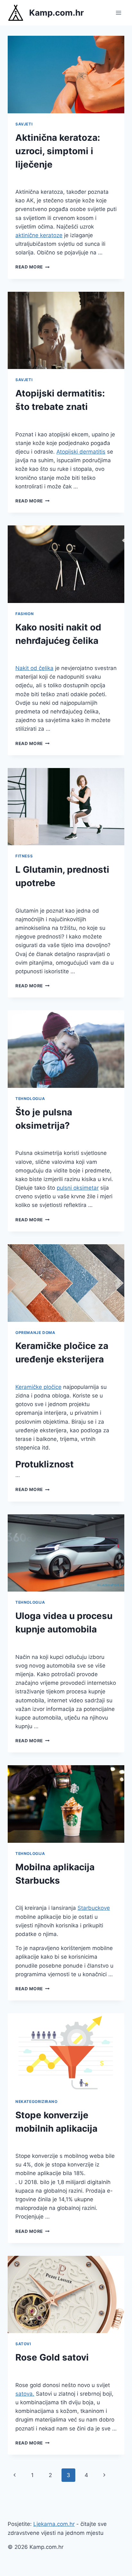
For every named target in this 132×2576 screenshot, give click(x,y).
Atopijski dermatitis (81, 452)
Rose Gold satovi (52, 2357)
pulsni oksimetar (78, 1188)
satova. (25, 2394)
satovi (23, 2344)
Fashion (25, 614)
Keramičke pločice (38, 1387)
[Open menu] (118, 13)
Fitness (24, 856)
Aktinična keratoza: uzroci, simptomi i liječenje (58, 151)
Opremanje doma (35, 1333)
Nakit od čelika (34, 668)
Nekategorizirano (37, 2101)
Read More (33, 267)
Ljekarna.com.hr (54, 2524)
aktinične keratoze (39, 235)
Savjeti (24, 124)
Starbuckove (94, 1908)
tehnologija (30, 1099)
